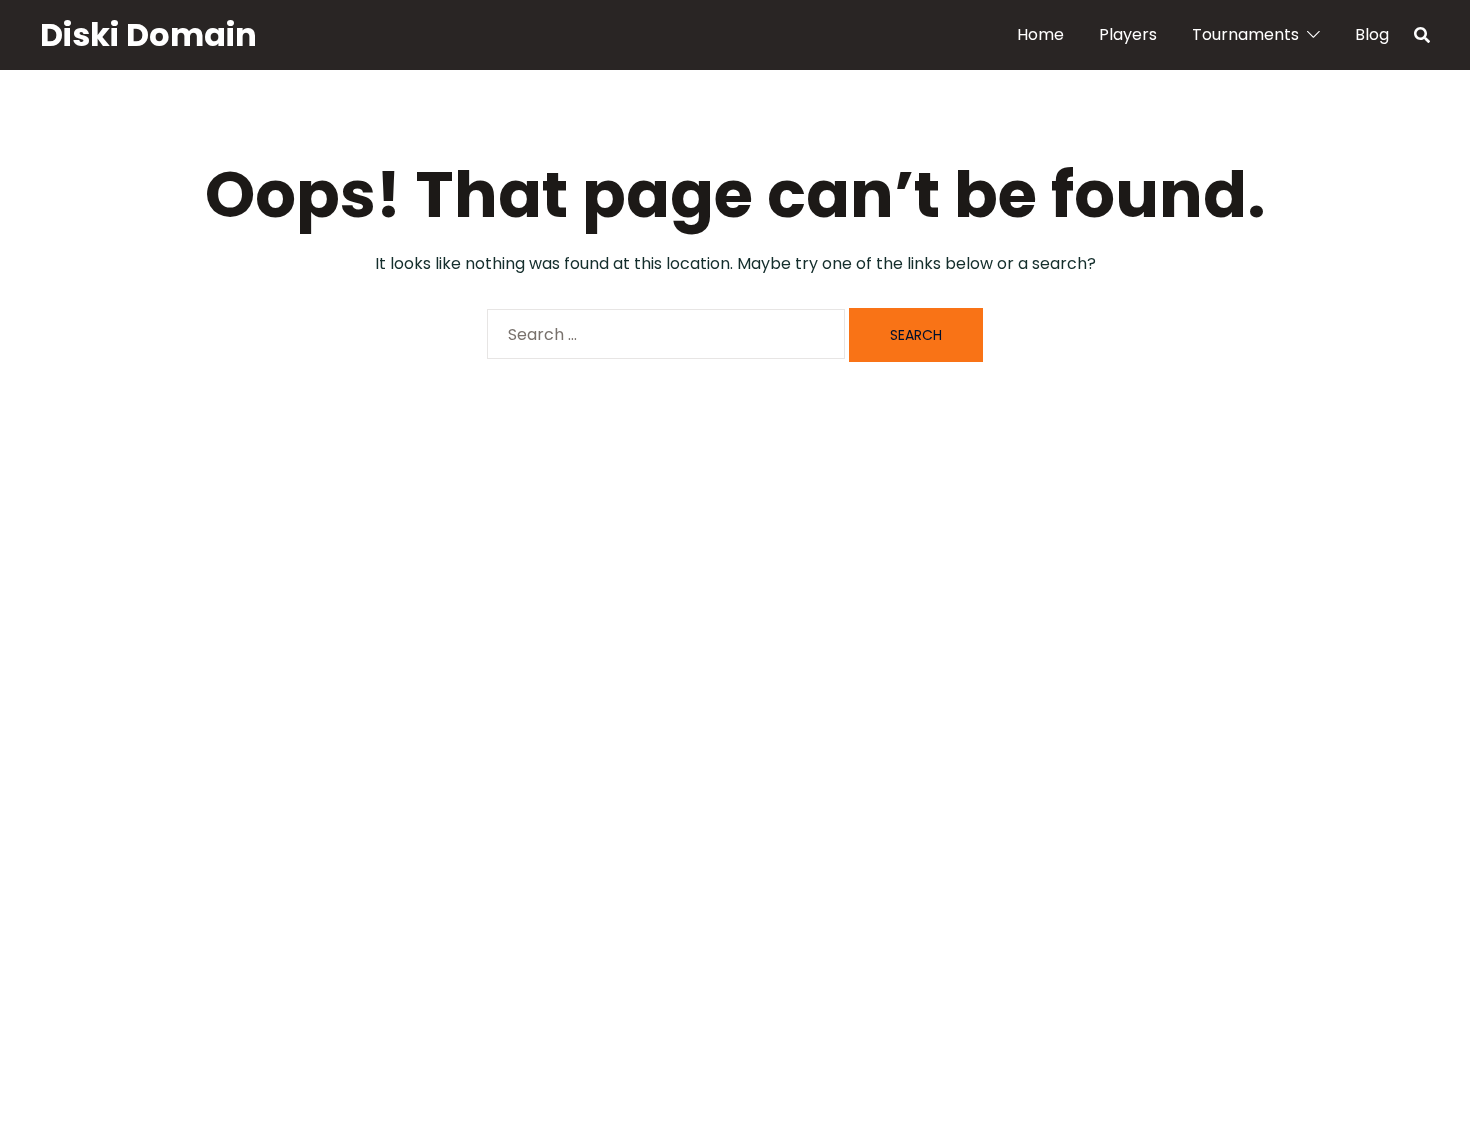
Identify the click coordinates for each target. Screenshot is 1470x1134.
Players (1128, 34)
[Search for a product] (1422, 35)
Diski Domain (148, 34)
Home (1040, 34)
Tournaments (1245, 34)
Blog (1372, 34)
